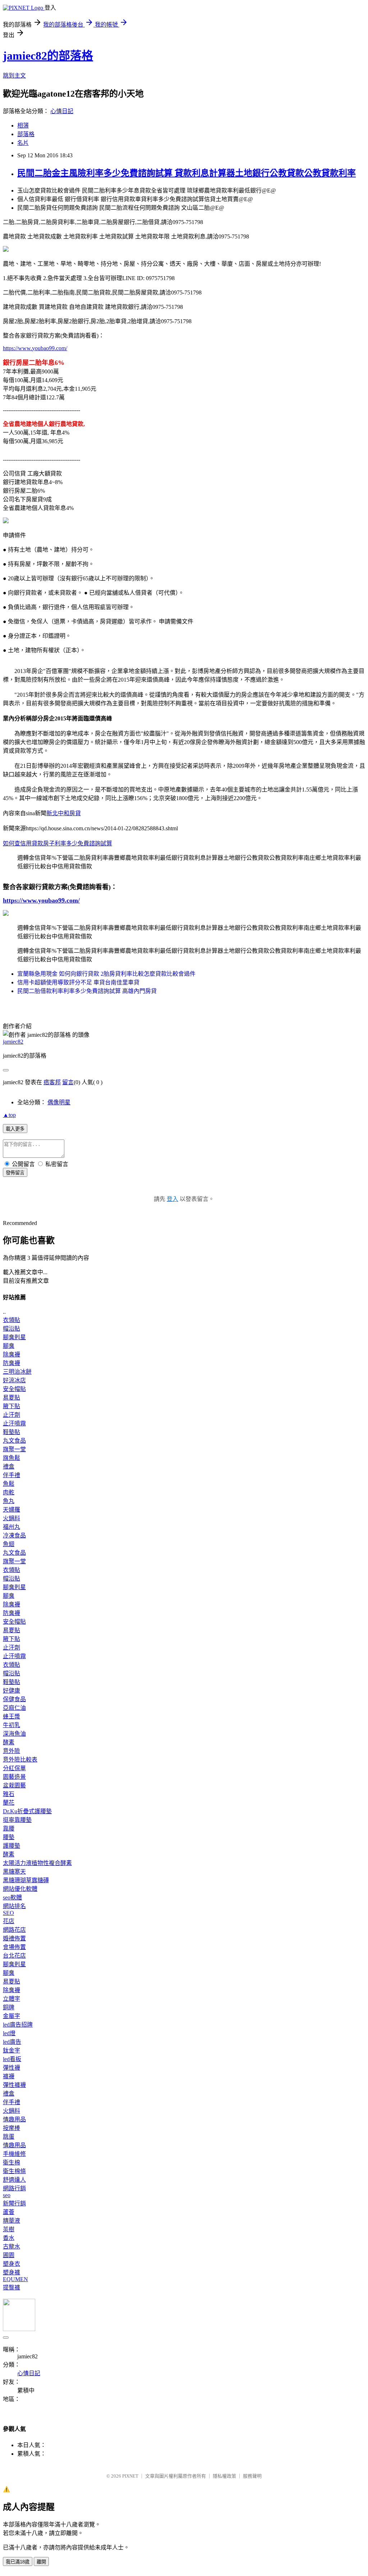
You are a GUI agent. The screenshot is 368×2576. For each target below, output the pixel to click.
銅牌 (9, 2007)
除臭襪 (11, 1354)
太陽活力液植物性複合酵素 (37, 1863)
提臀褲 (11, 2287)
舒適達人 (14, 2180)
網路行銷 (14, 2188)
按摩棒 (11, 2128)
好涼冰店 (14, 1380)
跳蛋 (9, 2137)
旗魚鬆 (11, 1458)
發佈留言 (15, 1173)
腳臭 (9, 1346)
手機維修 (14, 2154)
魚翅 (9, 1544)
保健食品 (14, 1699)
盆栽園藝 (14, 1785)
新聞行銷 (14, 2203)
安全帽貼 (14, 1389)
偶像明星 (59, 1102)
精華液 (11, 2221)
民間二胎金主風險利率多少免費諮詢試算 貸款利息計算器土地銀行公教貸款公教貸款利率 (187, 173)
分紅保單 (14, 1768)
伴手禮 (11, 1475)
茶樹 (9, 2229)
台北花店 (14, 1956)
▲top (9, 1115)
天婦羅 (11, 1510)
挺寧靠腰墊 (17, 1820)
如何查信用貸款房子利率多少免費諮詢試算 (57, 843)
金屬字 (11, 2016)
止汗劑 (11, 1415)
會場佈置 (14, 1947)
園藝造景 (14, 1777)
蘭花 (9, 1803)
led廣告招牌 (18, 2025)
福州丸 (11, 1527)
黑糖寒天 (14, 1872)
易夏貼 (11, 1398)
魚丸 (9, 1501)
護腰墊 (11, 1846)
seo (7, 2195)
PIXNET (130, 2476)
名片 (23, 143)
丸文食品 (14, 1441)
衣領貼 (11, 1320)
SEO (8, 1913)
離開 (41, 2562)
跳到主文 (14, 76)
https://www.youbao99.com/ (35, 348)
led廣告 (12, 2042)
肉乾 (9, 1492)
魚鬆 (9, 1484)
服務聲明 (252, 2476)
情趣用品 (14, 2119)
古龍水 (11, 2247)
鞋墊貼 (11, 1432)
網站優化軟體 (20, 1889)
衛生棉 (11, 2162)
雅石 (9, 1794)
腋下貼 (11, 1406)
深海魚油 (14, 1734)
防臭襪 (11, 1363)
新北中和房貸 (64, 813)
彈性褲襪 (14, 2085)
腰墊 (9, 1837)
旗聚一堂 (14, 1449)
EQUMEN (15, 2279)
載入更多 (15, 1129)
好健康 (11, 1691)
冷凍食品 (14, 1535)
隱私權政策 (224, 2476)
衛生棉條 (14, 2171)
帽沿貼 (11, 1329)
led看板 (12, 2059)
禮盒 (9, 1466)
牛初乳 (11, 1725)
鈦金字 (11, 2050)
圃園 (9, 2255)
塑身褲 (11, 2272)
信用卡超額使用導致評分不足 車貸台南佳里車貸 (78, 982)
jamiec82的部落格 (48, 56)
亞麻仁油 (14, 1708)
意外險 (11, 1751)
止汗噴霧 (14, 1423)
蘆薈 (9, 2212)
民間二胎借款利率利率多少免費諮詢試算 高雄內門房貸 (87, 991)
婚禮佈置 (14, 1938)
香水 (9, 2238)
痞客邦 (52, 1082)
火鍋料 (11, 1518)
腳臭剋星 (14, 1337)
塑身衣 (11, 2264)
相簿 (23, 126)
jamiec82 (13, 1042)
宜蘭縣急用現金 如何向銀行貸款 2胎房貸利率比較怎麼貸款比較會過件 (106, 974)
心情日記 (62, 111)
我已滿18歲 (18, 2562)
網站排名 (14, 1906)
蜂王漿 (11, 1716)
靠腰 (9, 1828)
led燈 (9, 2033)
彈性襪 (11, 2068)
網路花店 (14, 1930)
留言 (68, 1082)
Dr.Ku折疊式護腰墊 (27, 1811)
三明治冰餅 (17, 1372)
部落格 (26, 134)
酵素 (9, 1742)
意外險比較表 (20, 1760)
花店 (9, 1921)
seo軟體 (12, 1897)
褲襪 (9, 2076)
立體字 (11, 1999)
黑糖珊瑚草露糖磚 (26, 1880)
